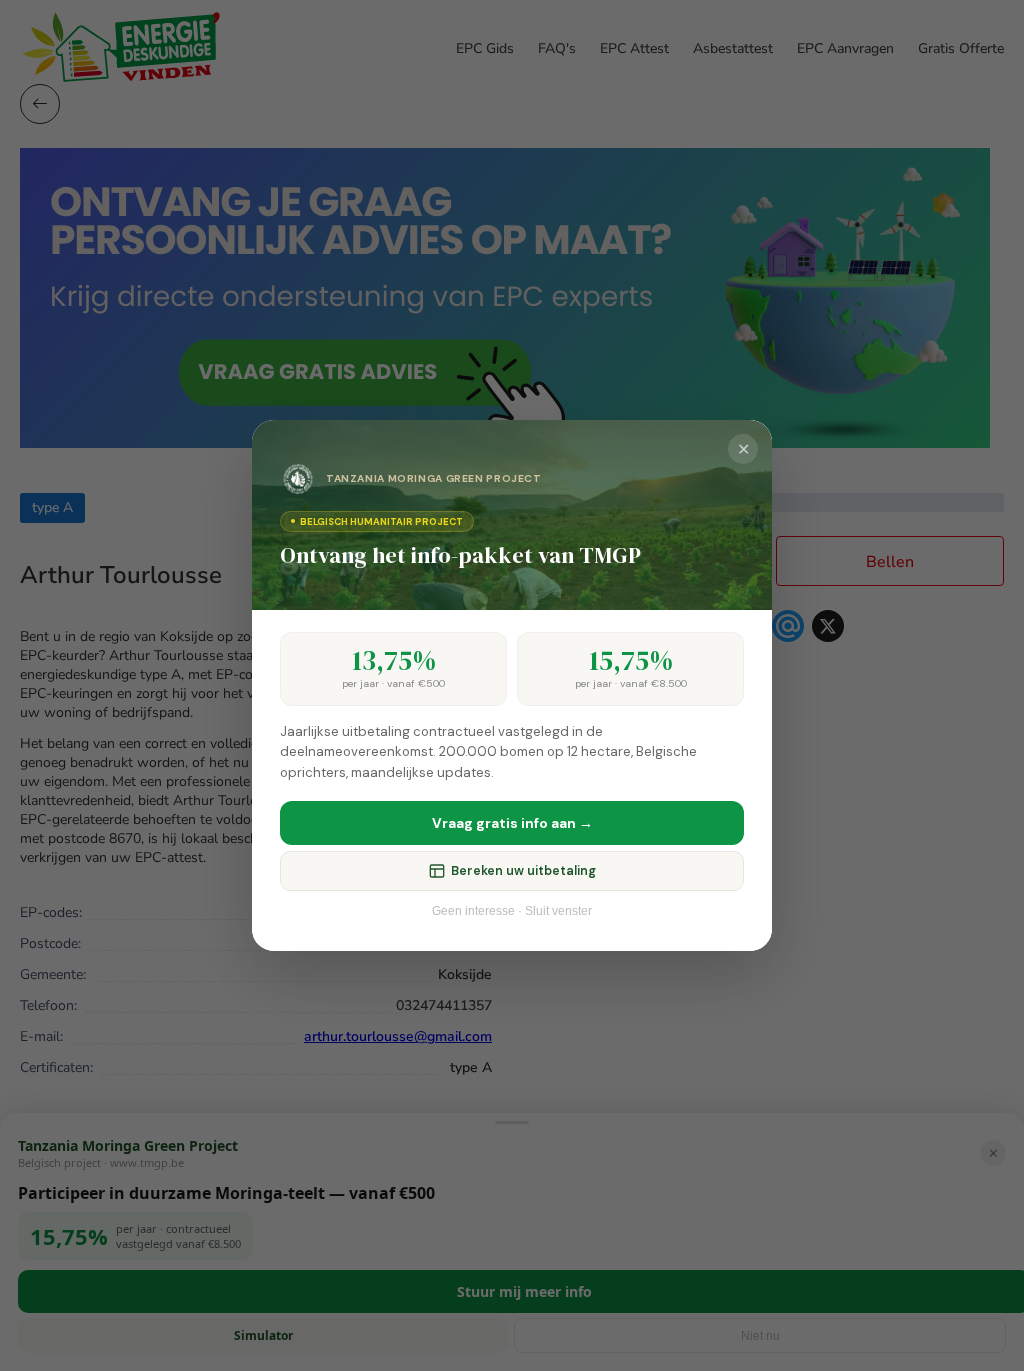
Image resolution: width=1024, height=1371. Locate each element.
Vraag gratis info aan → (512, 823)
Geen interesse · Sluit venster (512, 911)
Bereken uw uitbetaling (523, 871)
